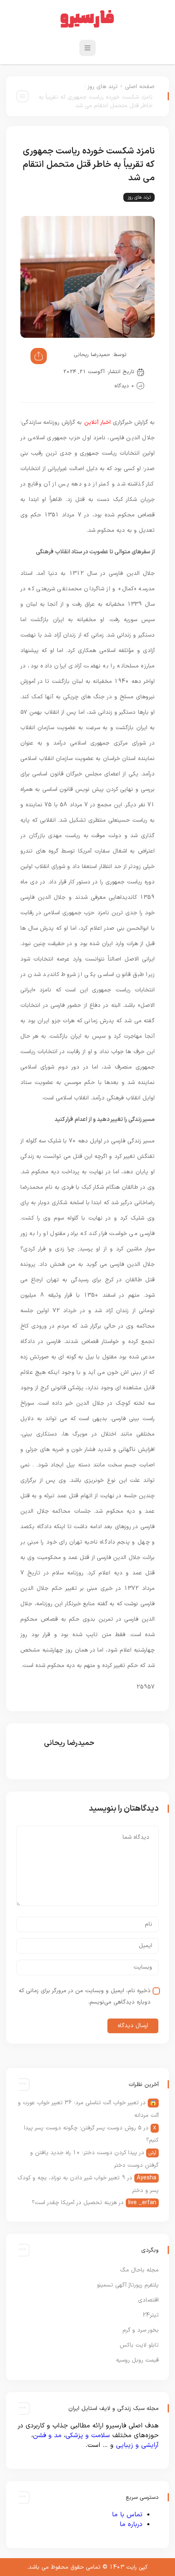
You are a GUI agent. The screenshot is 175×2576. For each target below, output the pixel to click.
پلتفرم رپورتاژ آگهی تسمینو (128, 2285)
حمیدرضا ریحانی (92, 355)
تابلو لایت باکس (139, 2345)
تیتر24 (151, 2315)
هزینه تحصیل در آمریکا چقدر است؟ (74, 2203)
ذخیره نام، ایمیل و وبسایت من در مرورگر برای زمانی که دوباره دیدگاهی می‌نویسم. (85, 1996)
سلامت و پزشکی (88, 2436)
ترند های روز (103, 87)
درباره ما (131, 2524)
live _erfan (142, 2203)
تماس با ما (127, 2515)
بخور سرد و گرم (141, 2330)
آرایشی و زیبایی (137, 2445)
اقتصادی (148, 2300)
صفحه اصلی (140, 87)
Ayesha (147, 2178)
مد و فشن (47, 2436)
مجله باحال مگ (139, 2270)
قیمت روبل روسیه (137, 2360)
